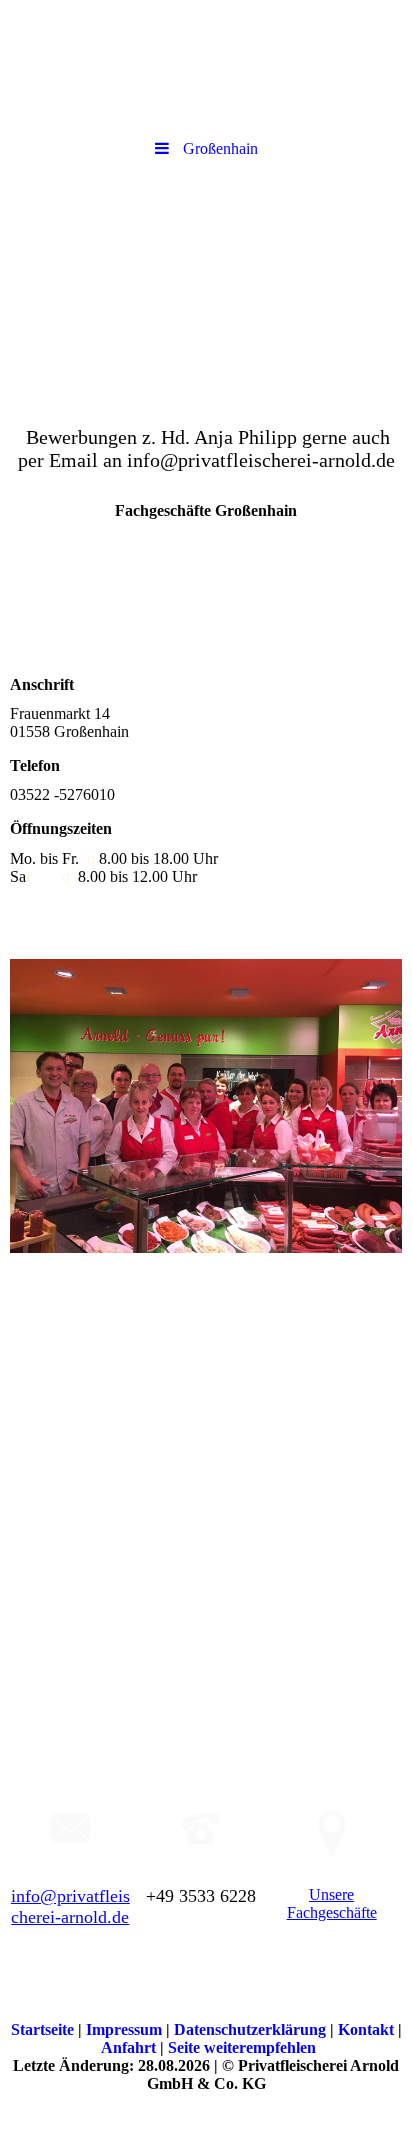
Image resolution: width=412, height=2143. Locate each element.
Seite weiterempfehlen (242, 2047)
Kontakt (368, 2029)
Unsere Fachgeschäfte (332, 1903)
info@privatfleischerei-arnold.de (70, 1906)
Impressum (126, 2029)
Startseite (44, 2029)
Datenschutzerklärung (252, 2029)
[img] (206, 283)
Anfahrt (130, 2047)
